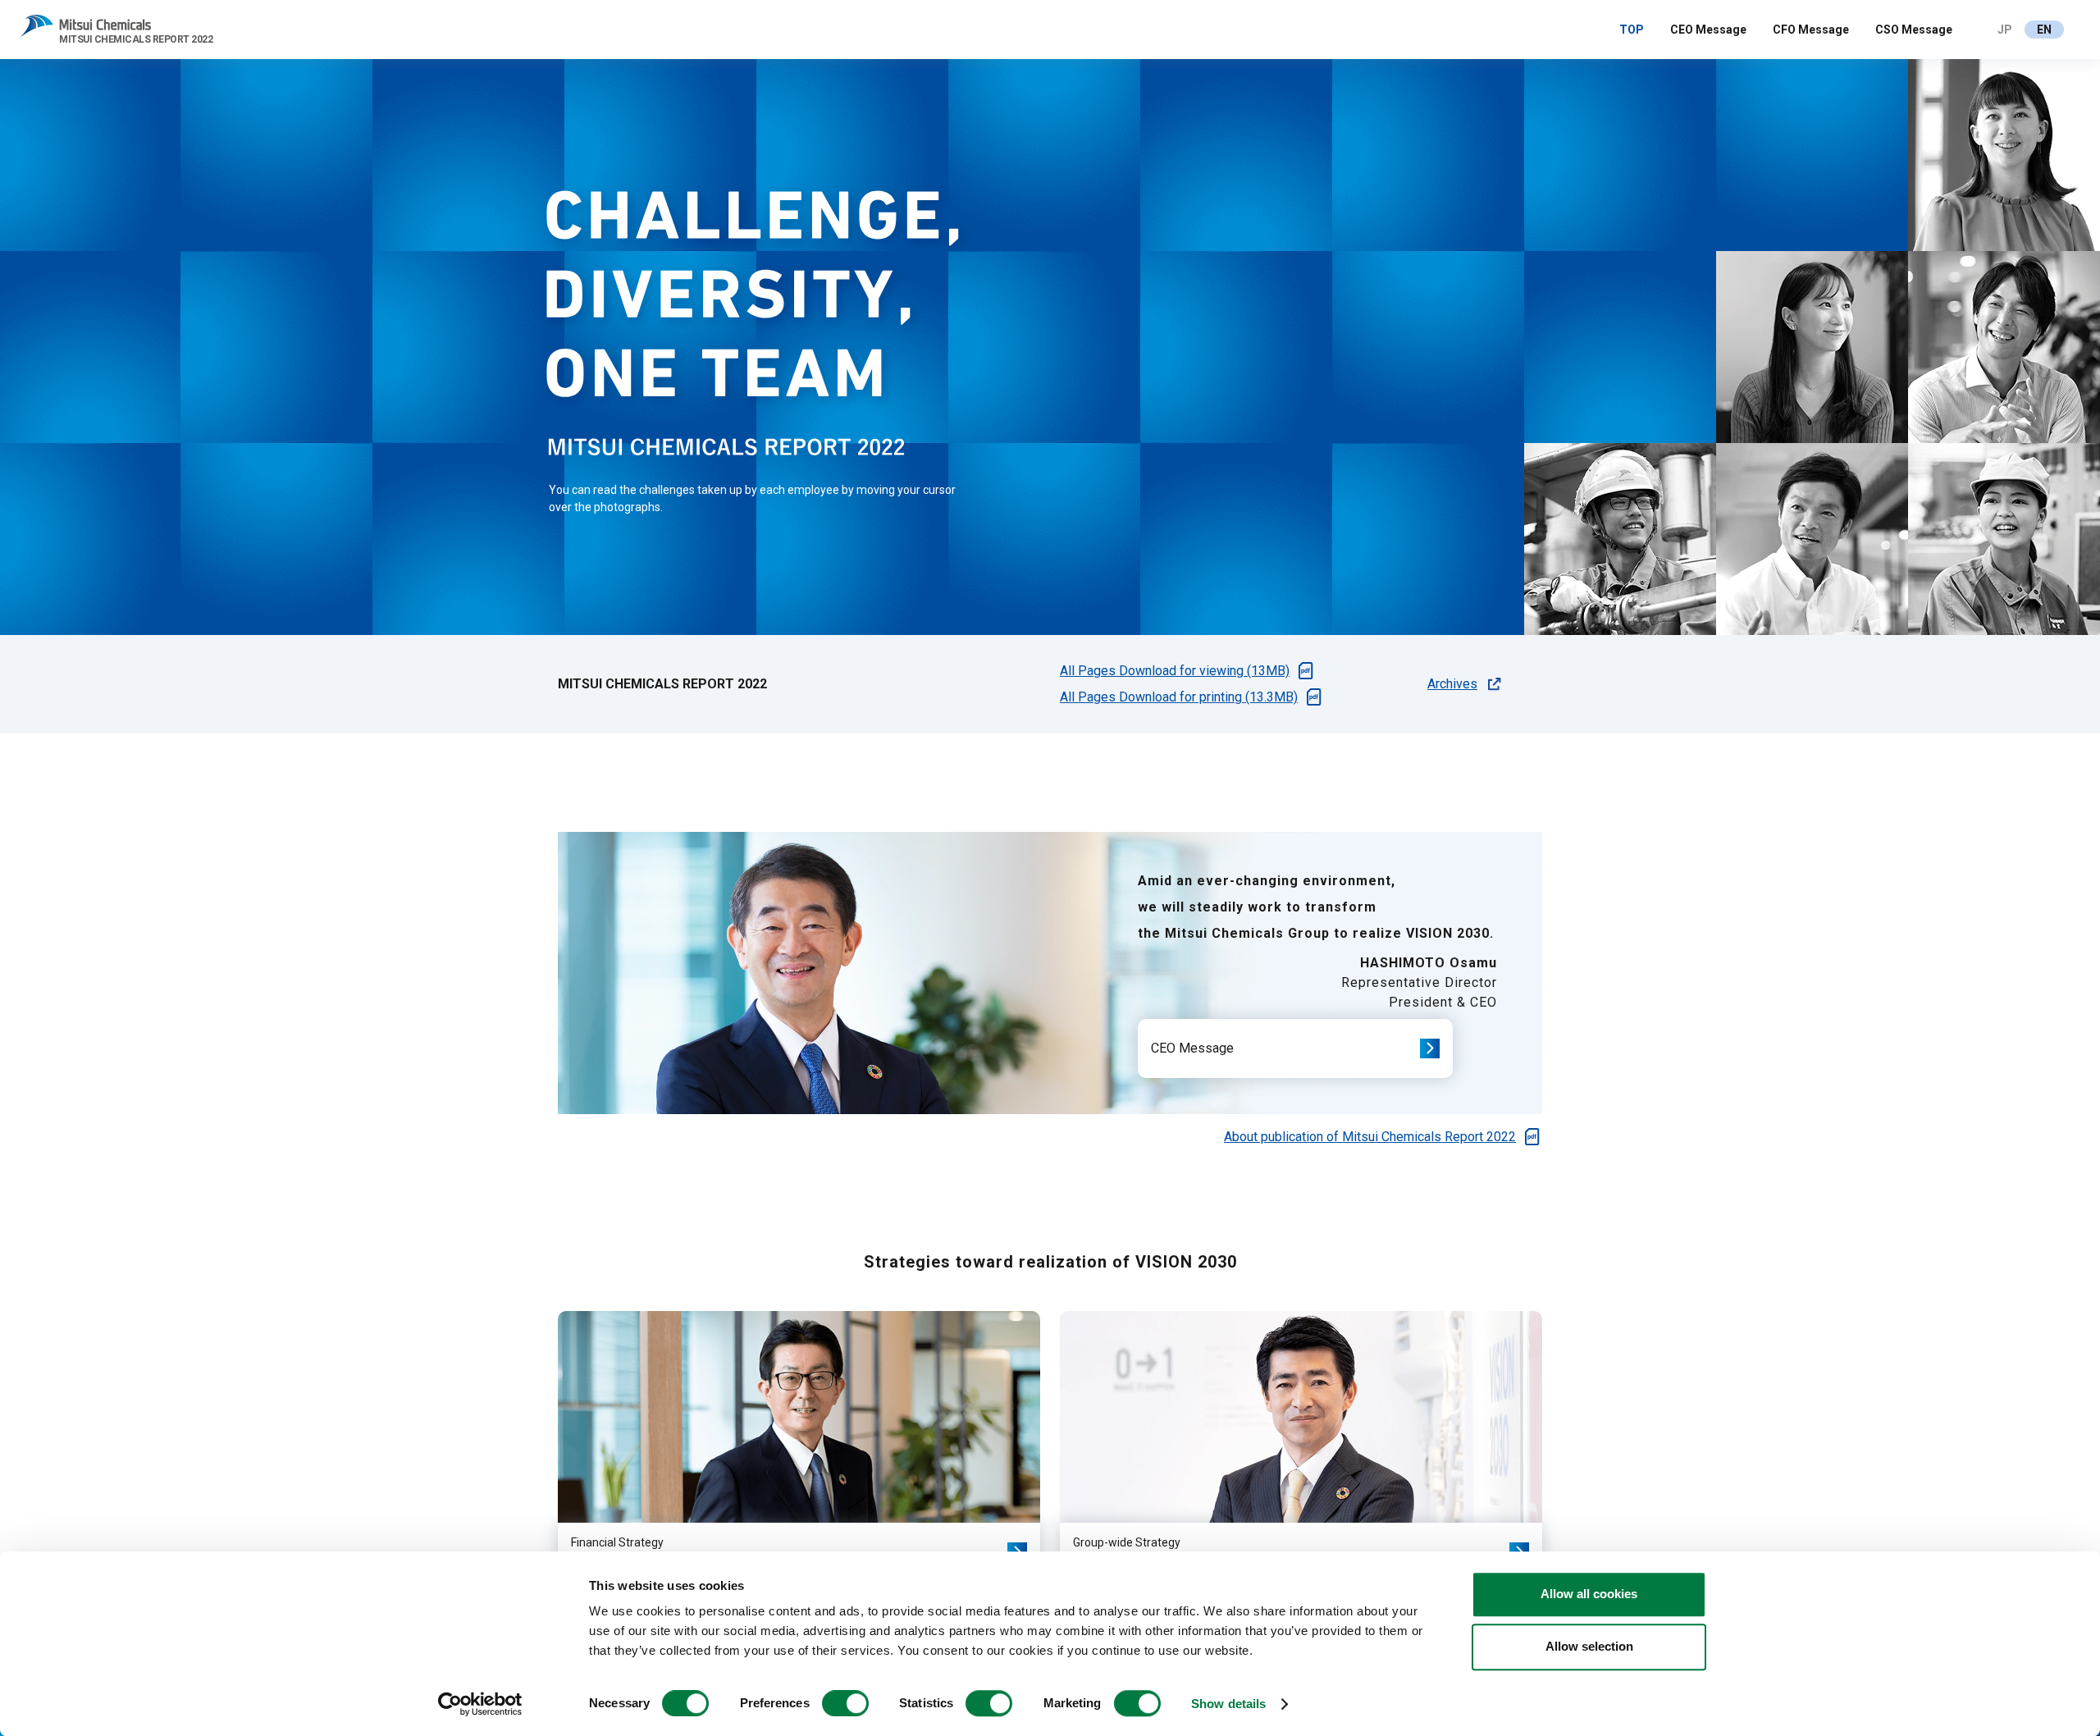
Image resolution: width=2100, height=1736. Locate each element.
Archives (1452, 684)
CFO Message (1811, 30)
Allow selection (1589, 1646)
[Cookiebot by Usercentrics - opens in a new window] (480, 1704)
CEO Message (1708, 30)
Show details (1228, 1704)
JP (2005, 30)
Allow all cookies (1589, 1594)
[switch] (845, 1703)
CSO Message (1914, 30)
